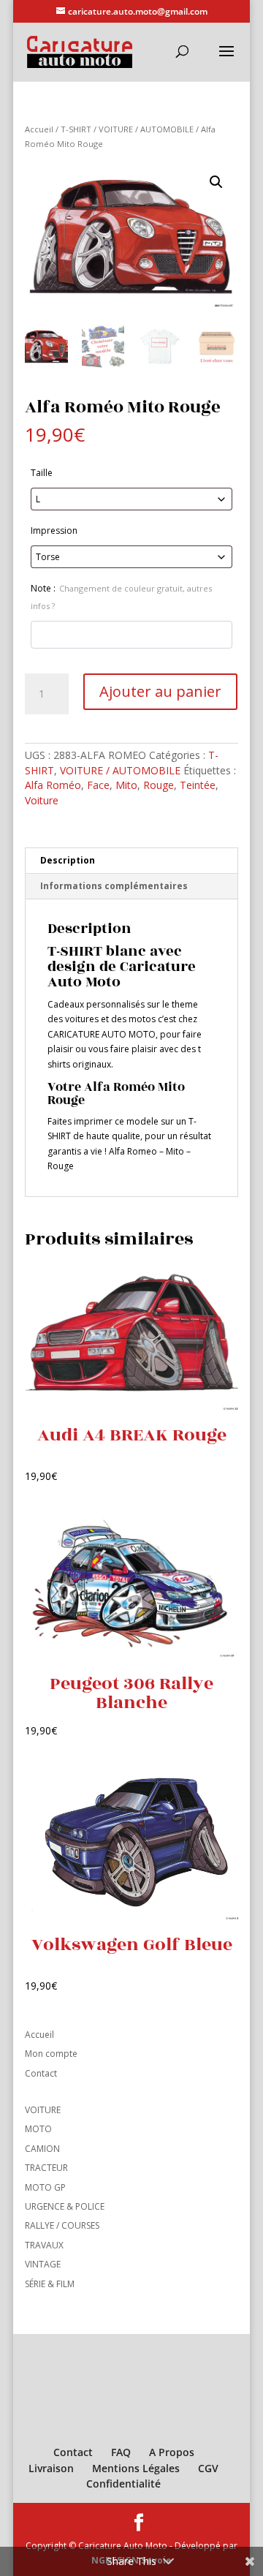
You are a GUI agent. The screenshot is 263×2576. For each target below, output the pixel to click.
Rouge (159, 785)
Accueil (39, 129)
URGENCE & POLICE (65, 2206)
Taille (42, 473)
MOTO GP (45, 2187)
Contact (41, 2073)
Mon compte (51, 2054)
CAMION (42, 2149)
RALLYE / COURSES (62, 2225)
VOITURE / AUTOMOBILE (146, 129)
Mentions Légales (136, 2468)
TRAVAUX (44, 2245)
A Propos (172, 2452)
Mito (126, 785)
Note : (121, 597)
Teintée (198, 785)
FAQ (121, 2452)
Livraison (51, 2468)
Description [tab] (68, 860)
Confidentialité (123, 2484)
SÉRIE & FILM (50, 2284)
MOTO (38, 2129)
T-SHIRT (76, 129)
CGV (208, 2468)
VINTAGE (43, 2264)
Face (98, 785)
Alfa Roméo (53, 785)
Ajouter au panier (160, 691)
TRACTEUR (46, 2168)
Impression (54, 530)
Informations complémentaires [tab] (114, 886)
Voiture (42, 800)
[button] (216, 182)
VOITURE (43, 2110)
